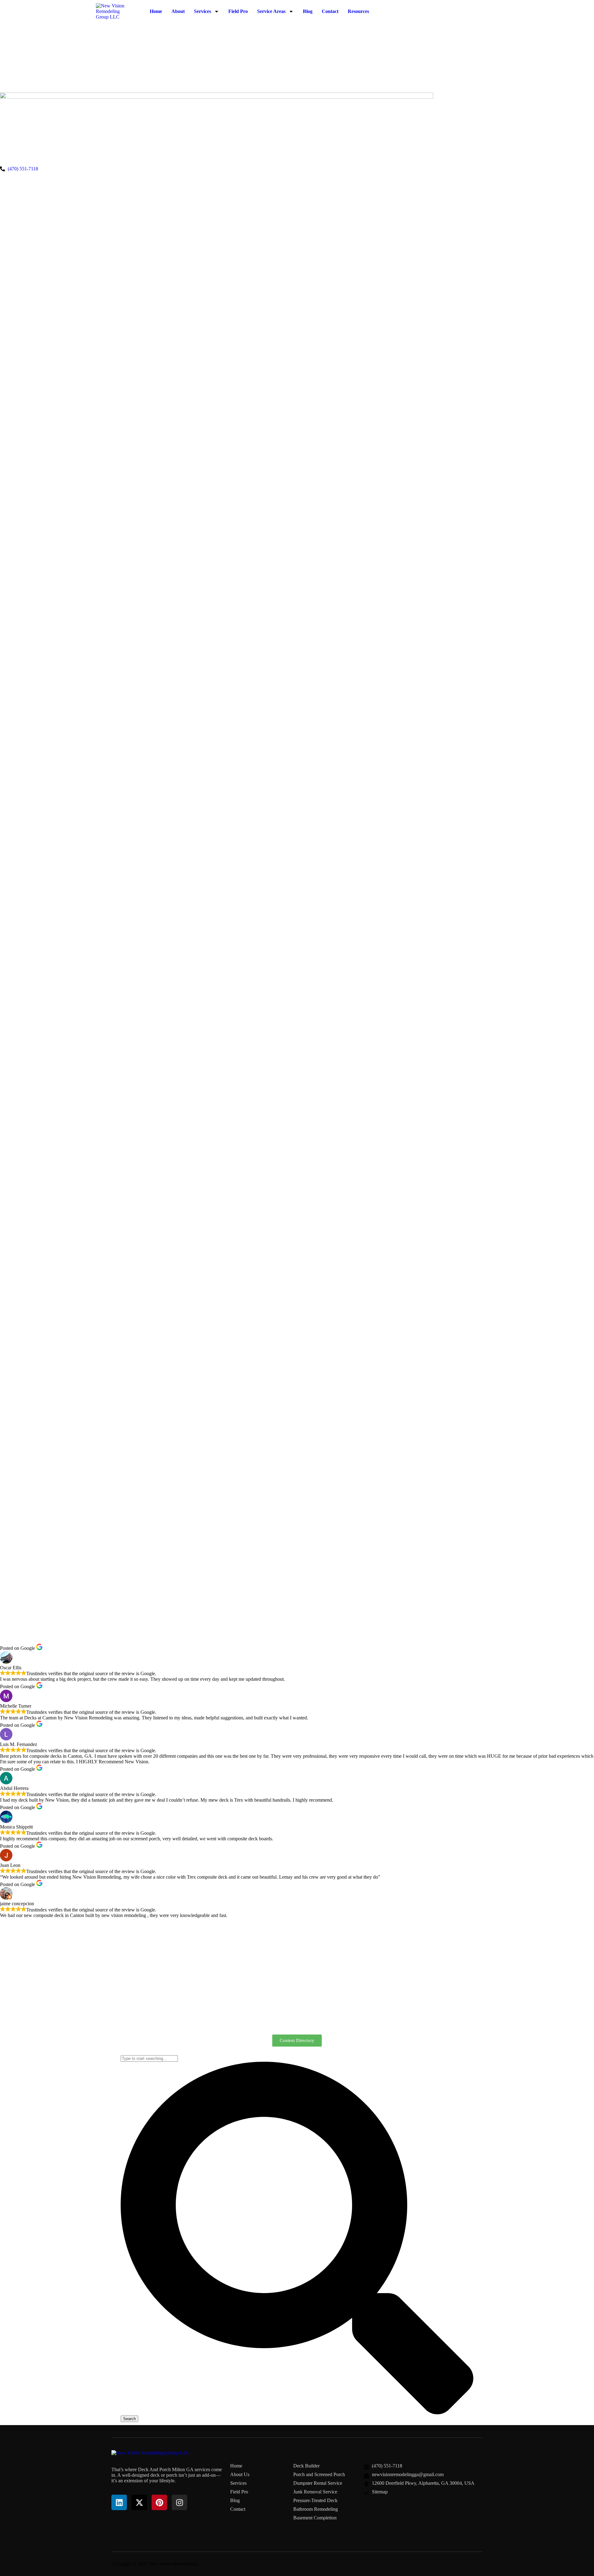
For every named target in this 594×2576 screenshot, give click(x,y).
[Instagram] (179, 2502)
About (178, 11)
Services (202, 11)
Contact (330, 11)
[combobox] (149, 2058)
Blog (308, 11)
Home (156, 11)
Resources (358, 11)
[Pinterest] (159, 2502)
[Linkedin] (119, 2502)
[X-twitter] (139, 2502)
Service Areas (271, 11)
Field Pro (238, 11)
